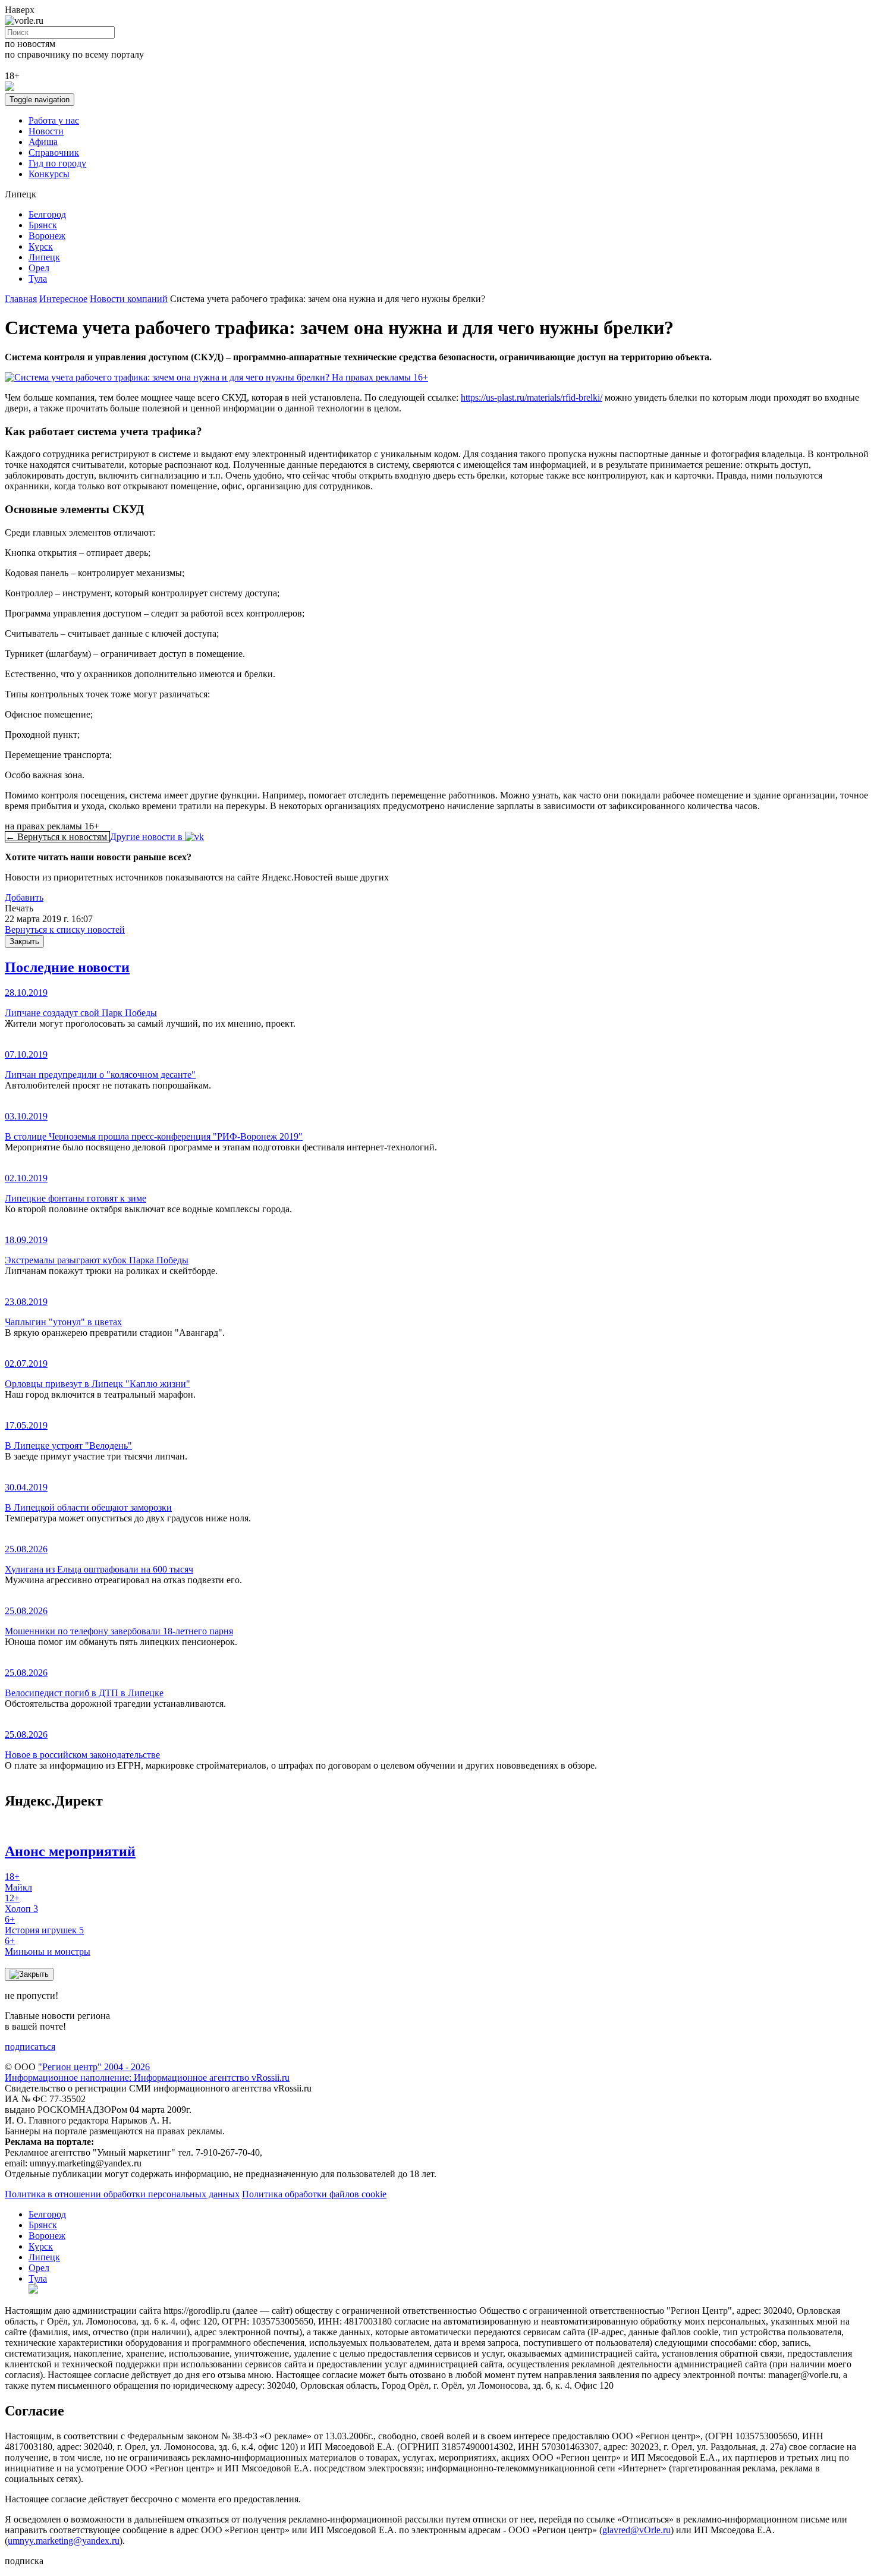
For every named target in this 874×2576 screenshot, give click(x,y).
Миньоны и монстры (48, 1946)
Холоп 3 (21, 1903)
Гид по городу (57, 163)
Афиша (43, 142)
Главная (21, 299)
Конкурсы (49, 174)
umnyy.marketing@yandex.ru (64, 2541)
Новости (46, 131)
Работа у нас (54, 120)
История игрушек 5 (44, 1925)
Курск (41, 246)
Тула (38, 279)
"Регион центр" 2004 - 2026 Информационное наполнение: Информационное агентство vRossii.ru (147, 2072)
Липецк (44, 257)
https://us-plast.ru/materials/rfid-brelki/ (532, 397)
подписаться (30, 2047)
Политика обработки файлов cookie (314, 2194)
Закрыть (24, 941)
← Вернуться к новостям (57, 837)
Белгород (47, 214)
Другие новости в (147, 837)
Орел (39, 268)
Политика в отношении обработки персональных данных (122, 2194)
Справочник (54, 152)
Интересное (63, 299)
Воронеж (47, 236)
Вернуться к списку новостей (65, 930)
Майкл (18, 1882)
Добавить (24, 897)
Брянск (43, 225)
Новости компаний (129, 299)
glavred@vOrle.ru (636, 2530)
